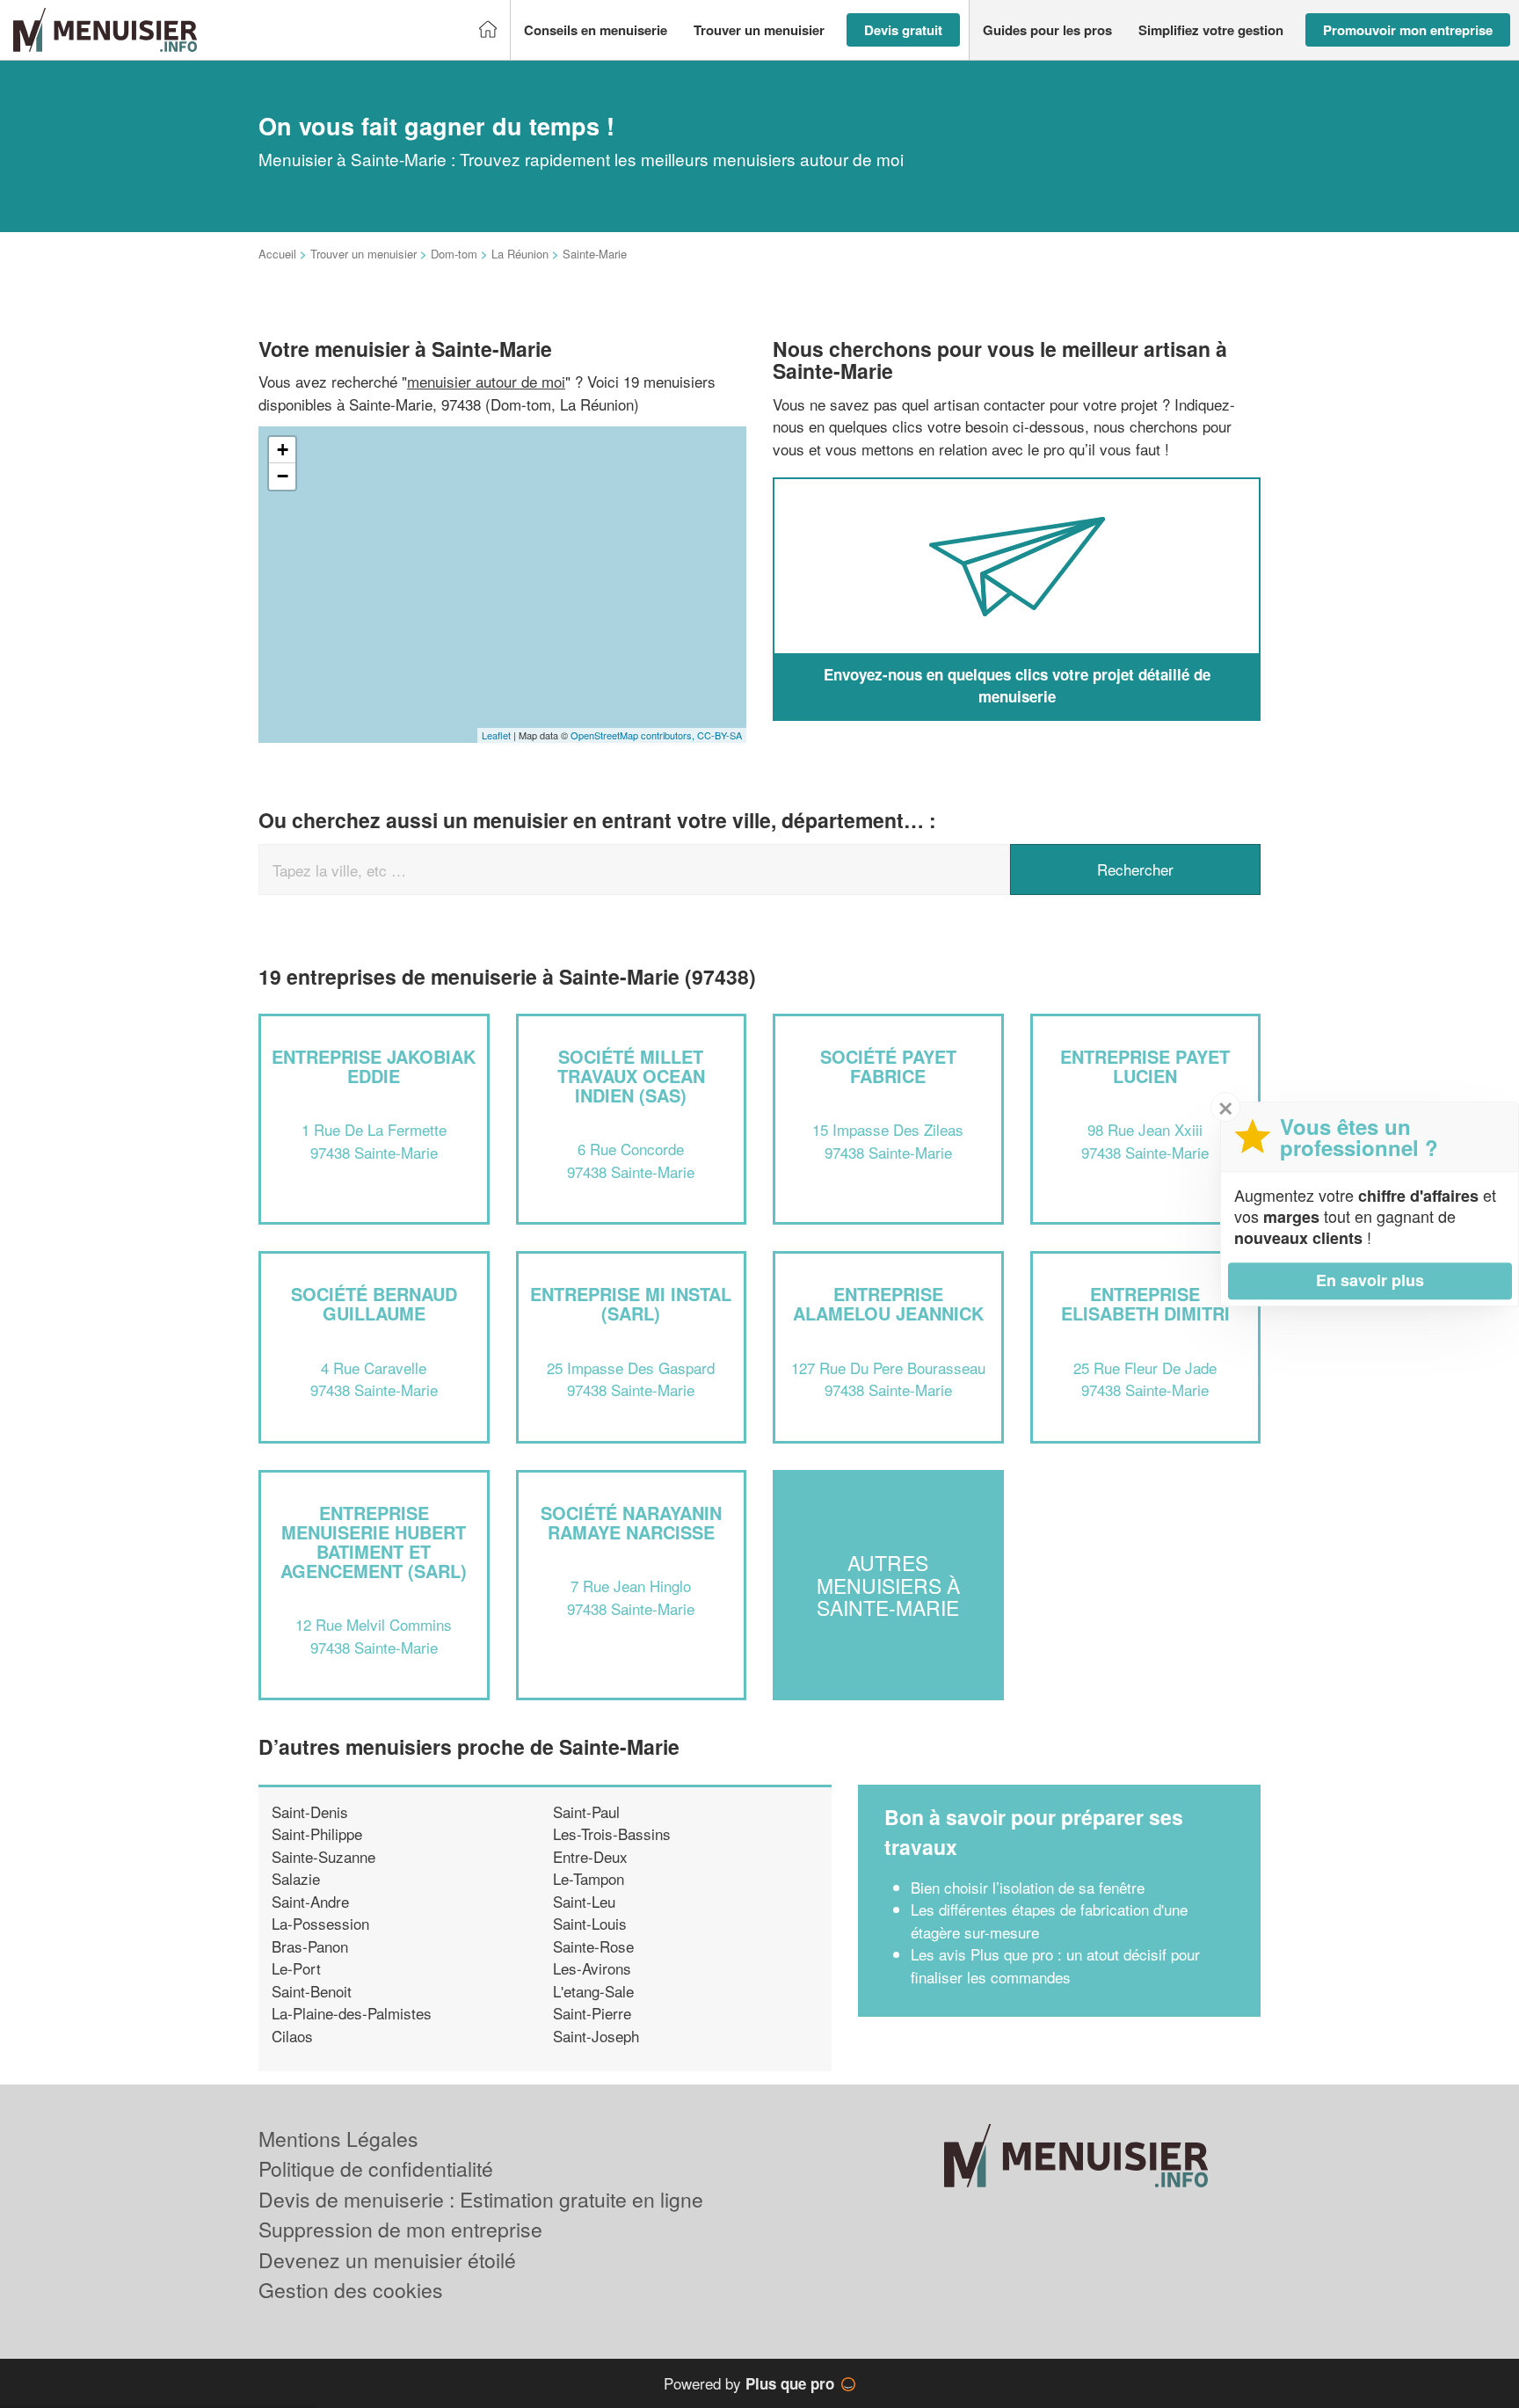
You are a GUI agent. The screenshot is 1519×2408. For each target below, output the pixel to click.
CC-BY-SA (720, 735)
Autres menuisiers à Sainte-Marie (888, 1585)
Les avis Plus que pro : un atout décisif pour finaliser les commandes (1055, 1965)
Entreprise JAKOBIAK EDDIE (374, 1066)
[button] (596, 30)
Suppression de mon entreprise (400, 2229)
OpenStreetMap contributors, (634, 735)
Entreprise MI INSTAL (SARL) (631, 1303)
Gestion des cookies (351, 2290)
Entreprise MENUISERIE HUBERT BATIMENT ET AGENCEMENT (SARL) (374, 1542)
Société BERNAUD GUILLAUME (374, 1303)
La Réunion (520, 254)
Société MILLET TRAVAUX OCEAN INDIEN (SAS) (631, 1076)
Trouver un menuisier (363, 254)
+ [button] (283, 450)
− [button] (283, 476)
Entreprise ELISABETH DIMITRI (1145, 1303)
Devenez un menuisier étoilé (387, 2260)
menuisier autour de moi (486, 381)
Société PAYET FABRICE (888, 1066)
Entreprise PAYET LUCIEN (1145, 1066)
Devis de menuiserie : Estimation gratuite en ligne (481, 2199)
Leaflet (496, 735)
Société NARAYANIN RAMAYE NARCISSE (631, 1522)
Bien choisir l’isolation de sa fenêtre (1028, 1887)
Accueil (277, 254)
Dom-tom (454, 254)
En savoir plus (1370, 1280)
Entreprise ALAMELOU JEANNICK (888, 1303)
